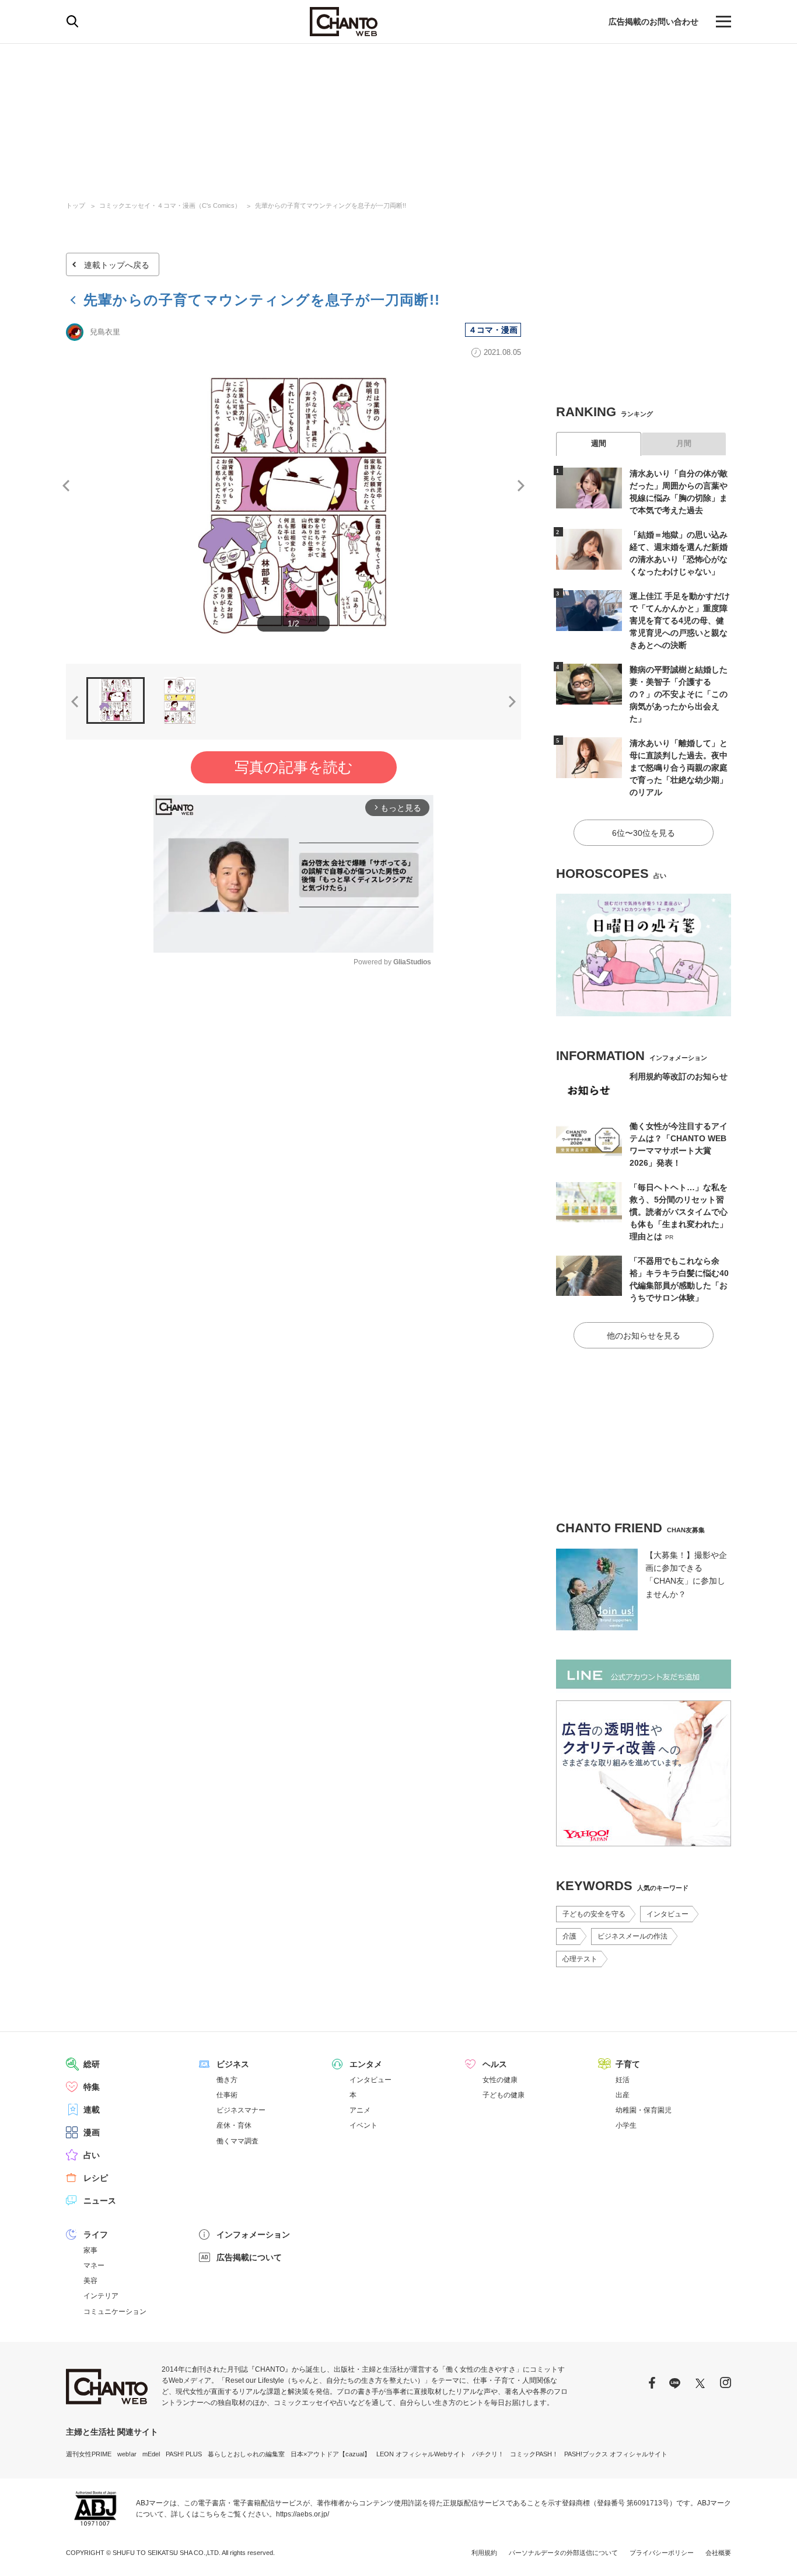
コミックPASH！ (534, 2454)
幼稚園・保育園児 (644, 2110)
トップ (76, 205)
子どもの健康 (504, 2095)
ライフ (96, 2235)
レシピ (96, 2178)
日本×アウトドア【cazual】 (331, 2454)
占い (92, 2155)
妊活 (623, 2080)
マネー (94, 2265)
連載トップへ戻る (117, 265)
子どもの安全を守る (594, 1914)
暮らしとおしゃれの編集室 (246, 2454)
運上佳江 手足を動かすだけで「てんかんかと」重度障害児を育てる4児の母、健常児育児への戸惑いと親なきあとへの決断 (680, 621)
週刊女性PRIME (89, 2454)
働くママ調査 (237, 2141)
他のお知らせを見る (644, 1336)
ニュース (100, 2201)
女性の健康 (500, 2080)
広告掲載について (249, 2257)
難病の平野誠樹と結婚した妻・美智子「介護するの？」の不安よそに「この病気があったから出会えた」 (679, 694)
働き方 (227, 2080)
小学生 (626, 2125)
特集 (92, 2087)
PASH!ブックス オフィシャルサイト (616, 2454)
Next (521, 486)
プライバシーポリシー (662, 2553)
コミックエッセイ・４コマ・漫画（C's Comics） (170, 205)
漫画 (92, 2132)
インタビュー (667, 1914)
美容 (90, 2281)
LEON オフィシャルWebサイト (421, 2454)
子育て (628, 2064)
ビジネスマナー (241, 2110)
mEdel (151, 2454)
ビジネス (233, 2064)
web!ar (127, 2454)
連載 (92, 2110)
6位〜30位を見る (644, 833)
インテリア (101, 2296)
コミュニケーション (115, 2312)
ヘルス (495, 2064)
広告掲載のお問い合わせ (653, 22)
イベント (363, 2125)
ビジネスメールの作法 (632, 1936)
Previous (66, 486)
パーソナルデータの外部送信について (563, 2553)
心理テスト (580, 1959)
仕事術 (227, 2095)
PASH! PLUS (184, 2454)
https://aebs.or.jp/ (303, 2514)
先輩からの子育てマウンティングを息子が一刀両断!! (331, 205)
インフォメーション (253, 2235)
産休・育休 (234, 2125)
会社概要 (718, 2553)
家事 (90, 2250)
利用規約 (484, 2553)
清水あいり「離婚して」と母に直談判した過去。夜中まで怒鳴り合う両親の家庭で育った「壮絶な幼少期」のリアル (679, 768)
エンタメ (366, 2064)
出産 (623, 2095)
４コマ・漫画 (493, 330)
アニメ (360, 2110)
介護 (569, 1936)
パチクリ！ (488, 2454)
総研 (92, 2064)
